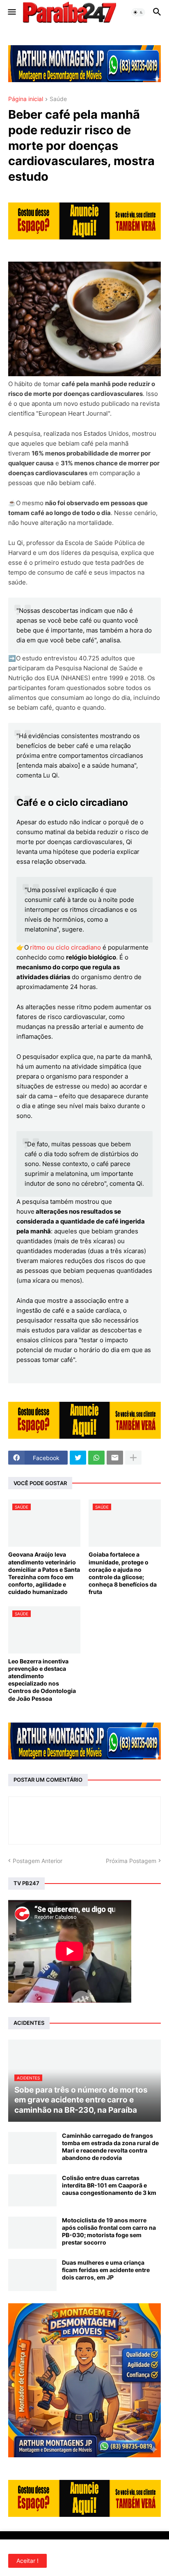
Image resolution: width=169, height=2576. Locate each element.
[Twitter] (78, 1458)
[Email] (115, 1458)
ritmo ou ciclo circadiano (65, 947)
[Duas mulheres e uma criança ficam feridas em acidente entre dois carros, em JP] (32, 2275)
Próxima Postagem (131, 1861)
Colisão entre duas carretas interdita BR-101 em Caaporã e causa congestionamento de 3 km (109, 2185)
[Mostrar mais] (133, 1458)
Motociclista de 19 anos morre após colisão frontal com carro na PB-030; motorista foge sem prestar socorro (109, 2231)
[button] (11, 12)
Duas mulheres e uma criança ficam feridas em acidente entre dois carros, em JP (106, 2270)
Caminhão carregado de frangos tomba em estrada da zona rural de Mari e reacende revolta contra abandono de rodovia (110, 2147)
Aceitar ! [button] (27, 2561)
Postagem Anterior (38, 1861)
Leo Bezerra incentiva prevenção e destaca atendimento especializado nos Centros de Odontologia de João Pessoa (42, 1680)
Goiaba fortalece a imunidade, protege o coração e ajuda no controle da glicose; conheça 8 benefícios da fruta (123, 1573)
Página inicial (26, 99)
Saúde (58, 99)
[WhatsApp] (96, 1458)
